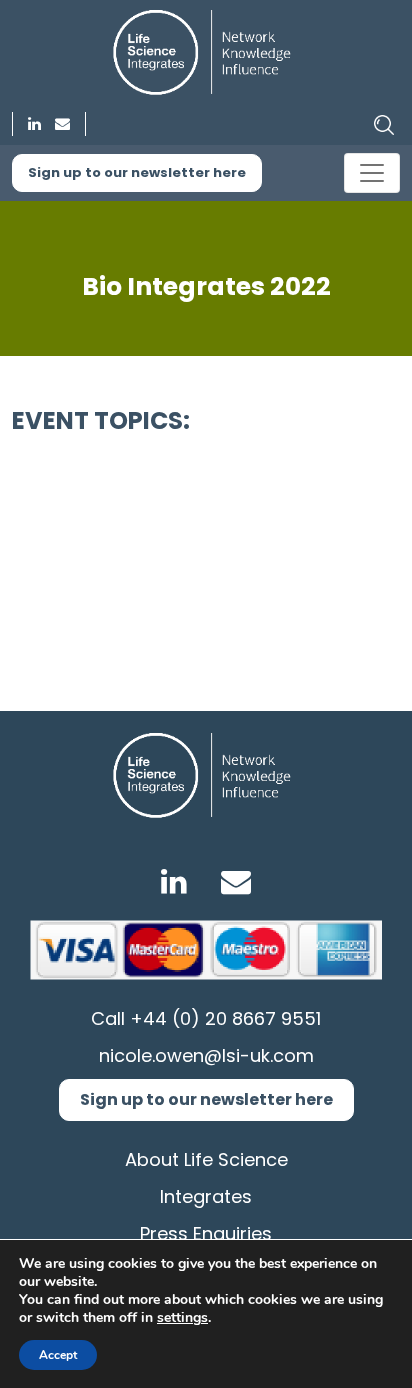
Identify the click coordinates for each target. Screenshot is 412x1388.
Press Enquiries (206, 1233)
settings (182, 1318)
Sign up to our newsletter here (137, 172)
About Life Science (206, 1159)
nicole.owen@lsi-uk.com (206, 1055)
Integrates (206, 1196)
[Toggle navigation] (372, 173)
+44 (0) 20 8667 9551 (225, 1018)
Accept (58, 1355)
